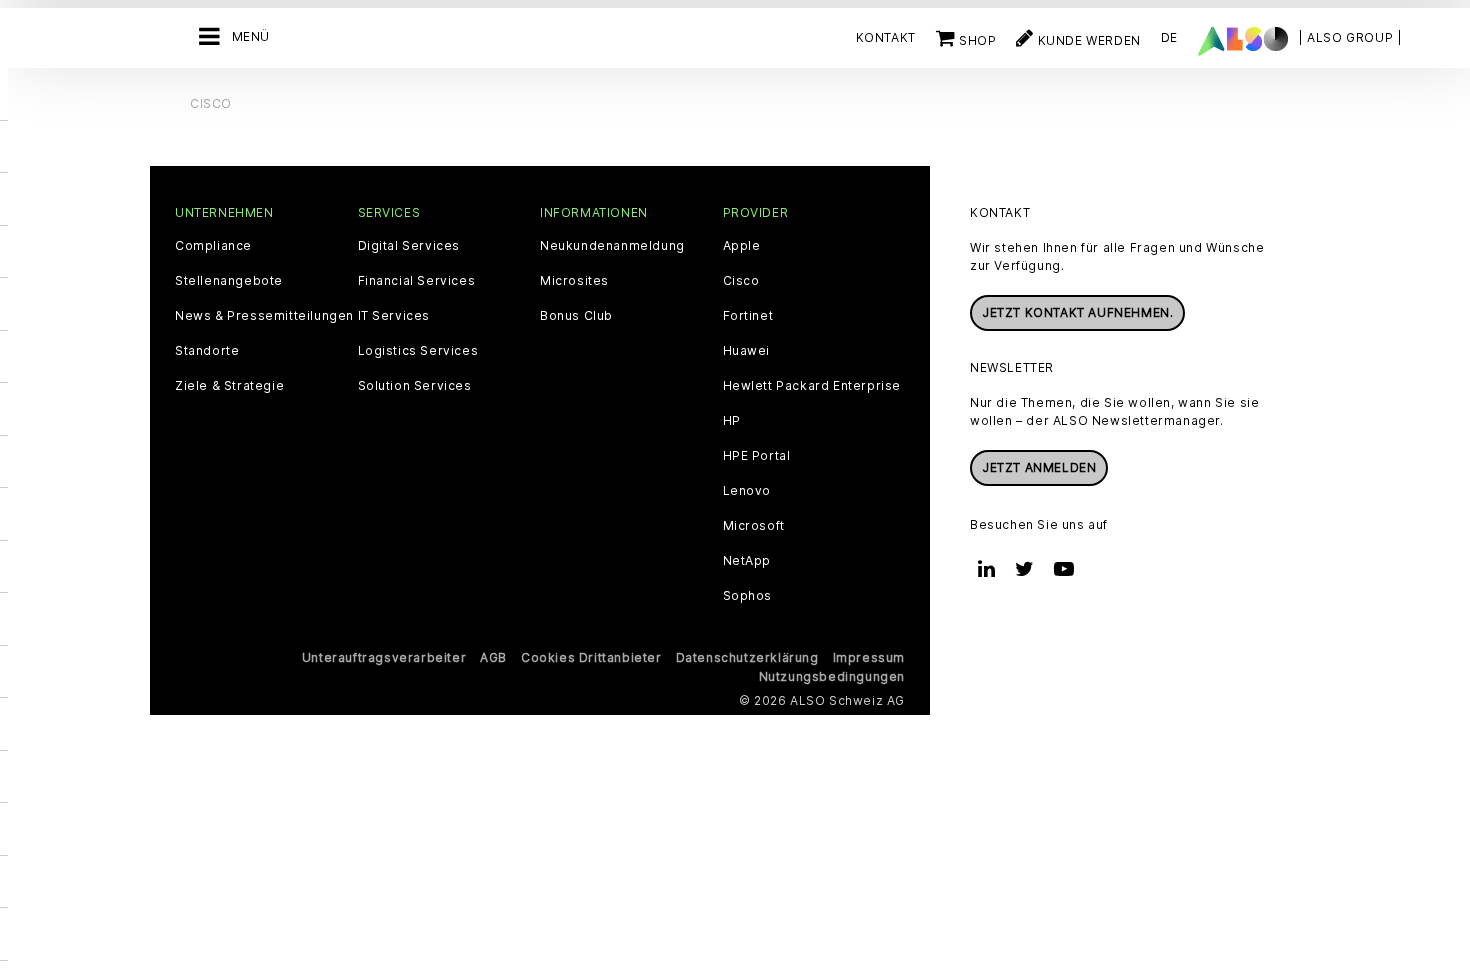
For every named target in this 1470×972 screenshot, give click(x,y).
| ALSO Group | (1350, 37)
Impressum (869, 657)
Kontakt (886, 37)
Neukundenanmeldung (612, 246)
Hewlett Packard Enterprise (812, 386)
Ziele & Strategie (229, 386)
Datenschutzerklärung (747, 657)
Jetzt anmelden (1039, 467)
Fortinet (748, 316)
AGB (493, 657)
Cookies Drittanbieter (591, 657)
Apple (742, 246)
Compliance (213, 246)
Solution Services (415, 386)
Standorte (207, 351)
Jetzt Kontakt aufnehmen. (1077, 312)
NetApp (747, 561)
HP (732, 421)
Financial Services (417, 281)
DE (1169, 37)
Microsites (574, 281)
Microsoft (754, 526)
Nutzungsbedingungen (832, 676)
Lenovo (747, 491)
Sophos (748, 596)
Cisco (741, 281)
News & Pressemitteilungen (264, 316)
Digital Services (409, 246)
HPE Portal (757, 456)
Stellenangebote (229, 281)
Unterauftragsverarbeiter (384, 657)
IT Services (394, 316)
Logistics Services (418, 351)
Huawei (747, 351)
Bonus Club (576, 316)
